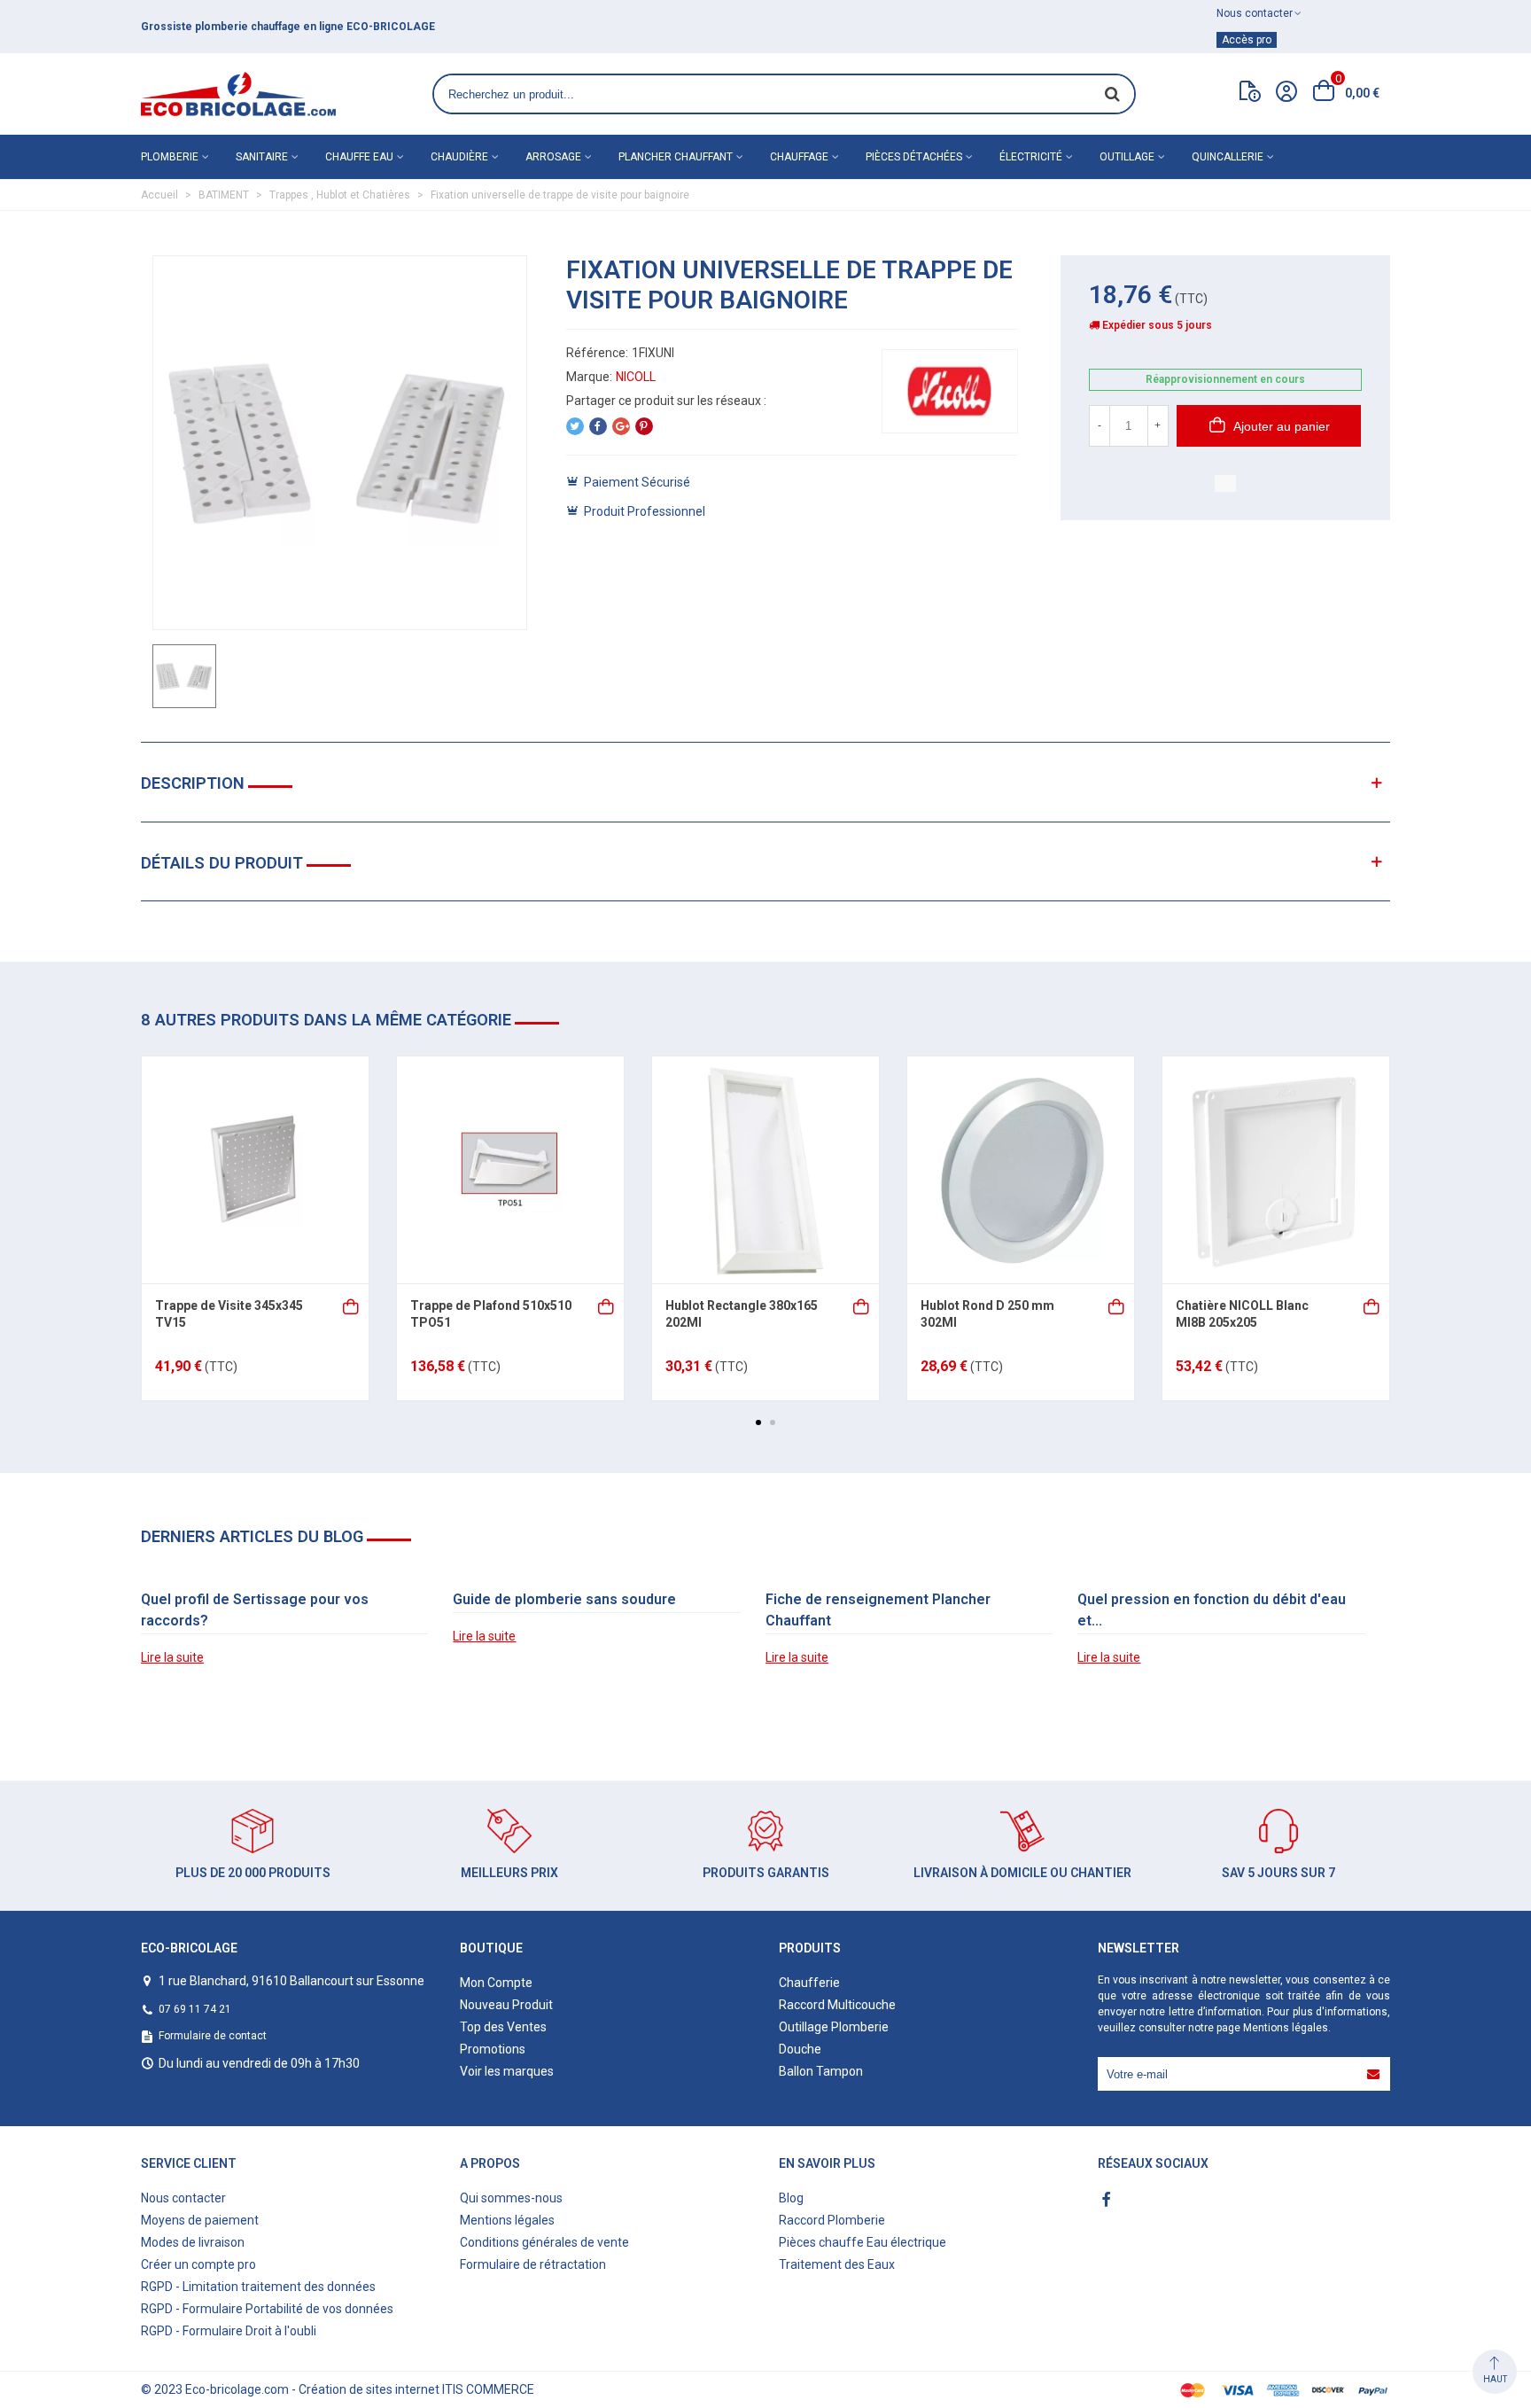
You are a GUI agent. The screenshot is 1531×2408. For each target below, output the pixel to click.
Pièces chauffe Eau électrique (863, 2242)
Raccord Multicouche (837, 2005)
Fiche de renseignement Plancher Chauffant (878, 1610)
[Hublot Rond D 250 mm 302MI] (1021, 1170)
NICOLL (636, 377)
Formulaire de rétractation (533, 2264)
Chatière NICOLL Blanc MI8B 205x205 (1242, 1314)
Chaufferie (809, 1983)
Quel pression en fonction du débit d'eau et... (1212, 1610)
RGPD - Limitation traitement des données (258, 2287)
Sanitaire (262, 157)
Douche (800, 2049)
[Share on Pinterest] (644, 426)
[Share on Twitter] (575, 426)
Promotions (493, 2049)
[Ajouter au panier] (352, 1305)
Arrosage (553, 157)
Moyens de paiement (200, 2220)
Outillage (1127, 157)
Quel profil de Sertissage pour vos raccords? (255, 1610)
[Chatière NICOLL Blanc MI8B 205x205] (1276, 1170)
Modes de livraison (193, 2242)
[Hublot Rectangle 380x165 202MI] (765, 1170)
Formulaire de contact (213, 2036)
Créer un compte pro (198, 2264)
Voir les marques (507, 2071)
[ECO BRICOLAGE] (238, 94)
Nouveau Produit (506, 2005)
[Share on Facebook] (598, 426)
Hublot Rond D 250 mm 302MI (987, 1314)
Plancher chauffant (676, 157)
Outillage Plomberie (834, 2027)
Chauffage (799, 157)
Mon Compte (496, 1983)
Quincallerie (1228, 157)
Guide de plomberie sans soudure (564, 1599)
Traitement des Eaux (837, 2264)
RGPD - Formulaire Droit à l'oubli (229, 2331)
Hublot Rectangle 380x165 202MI (742, 1314)
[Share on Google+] (621, 426)
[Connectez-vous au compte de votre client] (1286, 94)
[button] (758, 1422)
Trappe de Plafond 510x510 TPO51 (491, 1314)
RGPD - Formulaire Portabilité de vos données (267, 2309)
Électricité (1031, 157)
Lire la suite (172, 1657)
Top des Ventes (503, 2027)
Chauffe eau (359, 157)
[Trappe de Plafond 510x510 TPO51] (510, 1170)
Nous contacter (183, 2198)
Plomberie (170, 157)
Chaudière (459, 157)
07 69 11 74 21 (195, 2009)
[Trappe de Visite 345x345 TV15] (255, 1170)
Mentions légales (1286, 2028)
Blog (791, 2198)
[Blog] (1250, 95)
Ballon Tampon (821, 2071)
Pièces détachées (914, 157)
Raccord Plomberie (832, 2220)
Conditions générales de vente (544, 2242)
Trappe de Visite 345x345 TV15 (229, 1314)
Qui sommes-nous (511, 2198)
